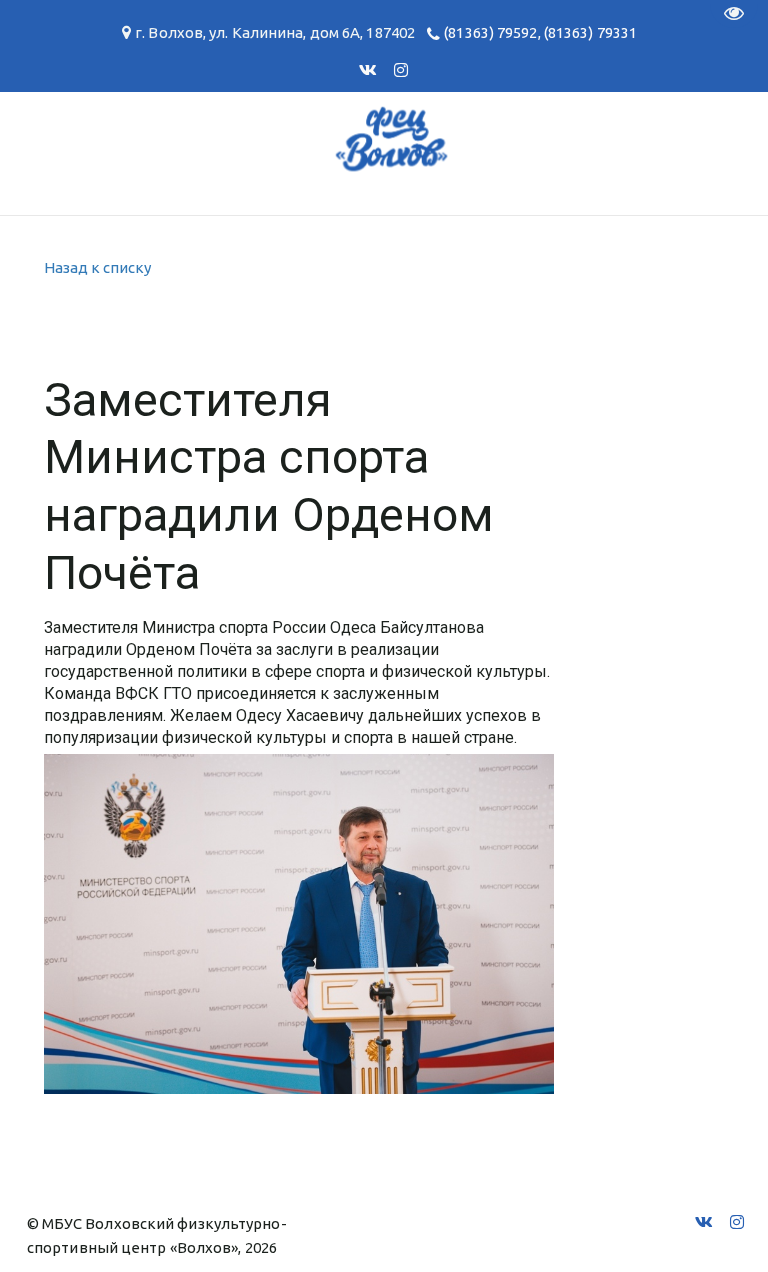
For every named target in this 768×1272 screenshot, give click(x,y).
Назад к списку (97, 267)
